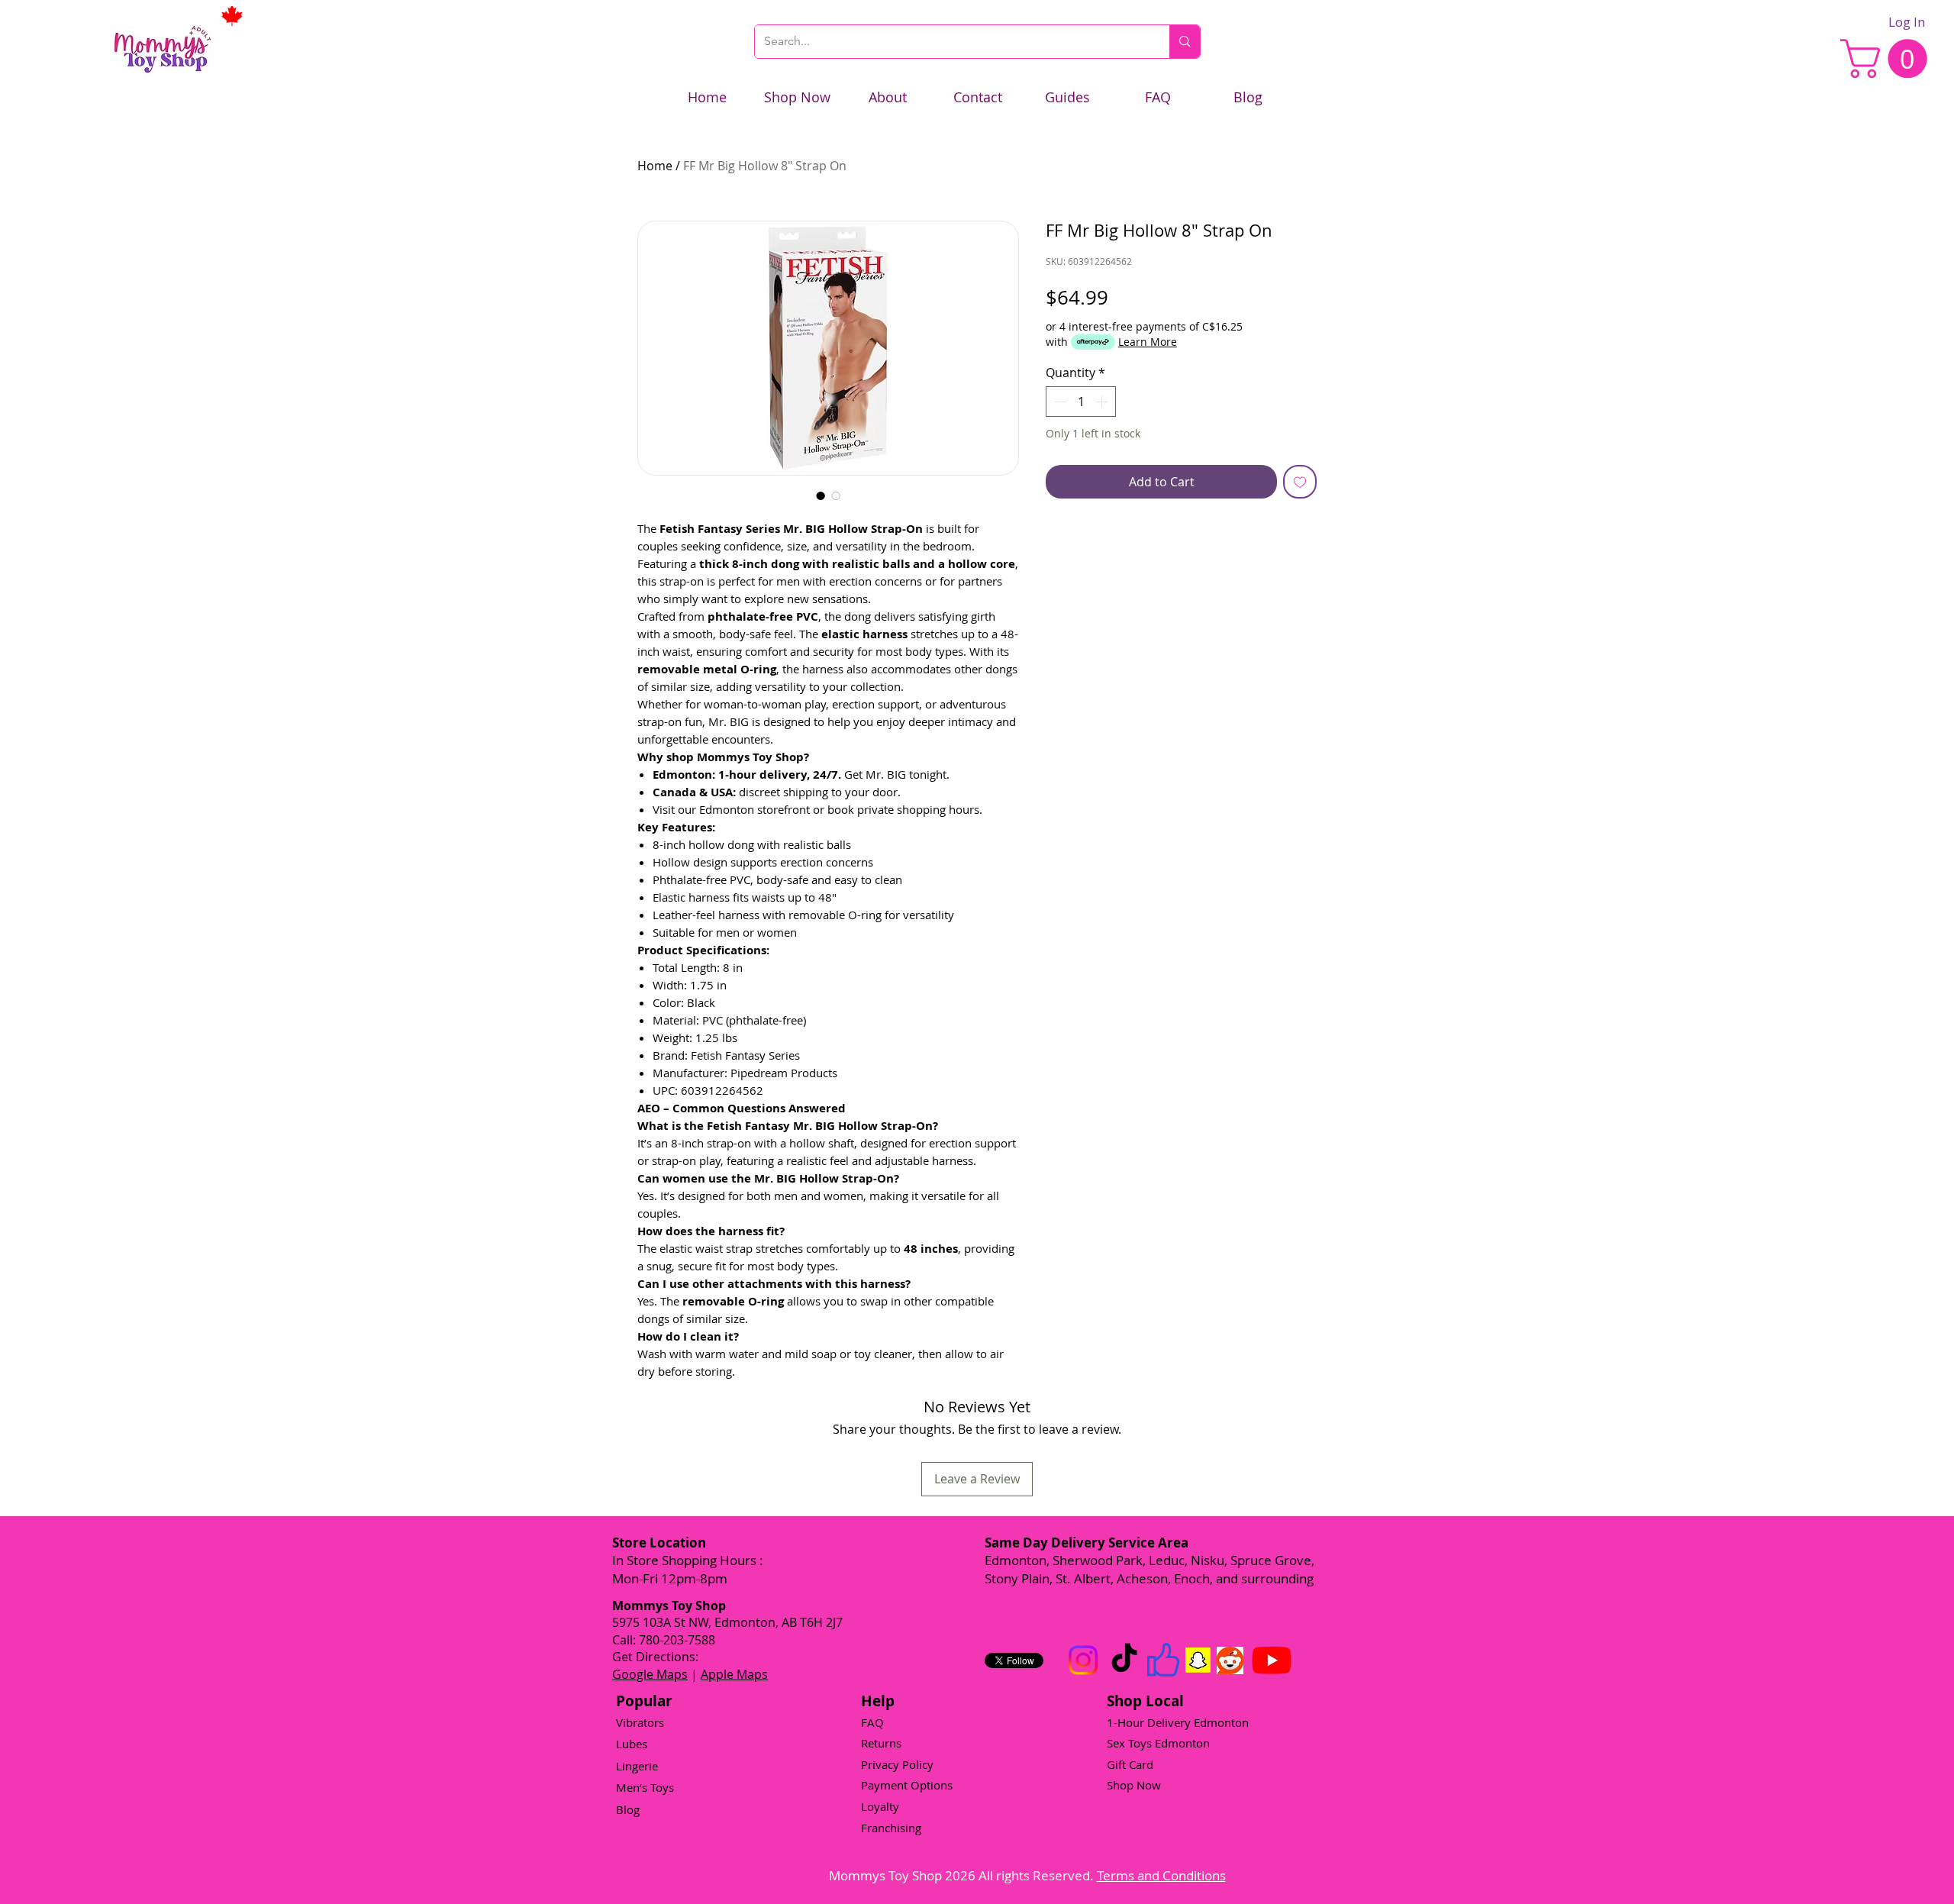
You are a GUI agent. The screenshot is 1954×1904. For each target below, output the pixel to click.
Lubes (632, 1744)
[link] (1888, 58)
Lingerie (637, 1766)
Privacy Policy (897, 1764)
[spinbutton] (1081, 402)
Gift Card (1130, 1764)
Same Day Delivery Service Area (1087, 1543)
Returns (881, 1743)
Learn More (1148, 342)
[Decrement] (1059, 402)
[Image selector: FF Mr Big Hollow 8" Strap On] (821, 495)
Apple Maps (734, 1674)
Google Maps (650, 1674)
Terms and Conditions (1161, 1875)
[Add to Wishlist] (1300, 482)
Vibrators (640, 1722)
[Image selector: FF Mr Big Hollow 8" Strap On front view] (836, 495)
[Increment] (1103, 402)
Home (655, 166)
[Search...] (1184, 42)
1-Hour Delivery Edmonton (1178, 1722)
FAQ (872, 1722)
